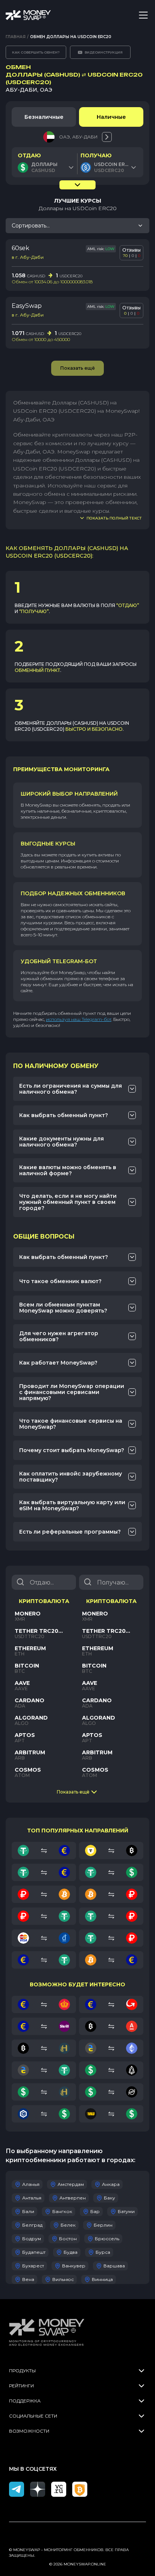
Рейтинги (21, 2386)
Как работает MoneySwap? (58, 1363)
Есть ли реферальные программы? (70, 1532)
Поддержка (25, 2401)
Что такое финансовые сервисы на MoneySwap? (71, 1424)
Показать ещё (73, 1792)
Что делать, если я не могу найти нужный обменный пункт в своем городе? (68, 1202)
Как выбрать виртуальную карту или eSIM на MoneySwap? (72, 1505)
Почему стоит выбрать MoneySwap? (72, 1450)
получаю (96, 155)
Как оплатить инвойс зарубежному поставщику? (71, 1477)
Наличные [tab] (111, 117)
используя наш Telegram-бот (79, 1019)
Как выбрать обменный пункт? (64, 1115)
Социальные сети (33, 2416)
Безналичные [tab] (44, 117)
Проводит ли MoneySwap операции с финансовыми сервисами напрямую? (72, 1392)
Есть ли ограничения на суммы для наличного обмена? (71, 1089)
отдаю (29, 155)
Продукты (22, 2371)
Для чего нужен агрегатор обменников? (59, 1336)
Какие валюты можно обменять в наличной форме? (68, 1170)
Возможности (29, 2431)
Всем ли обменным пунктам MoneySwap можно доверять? (63, 1308)
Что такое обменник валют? (60, 1281)
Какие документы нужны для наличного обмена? (62, 1142)
